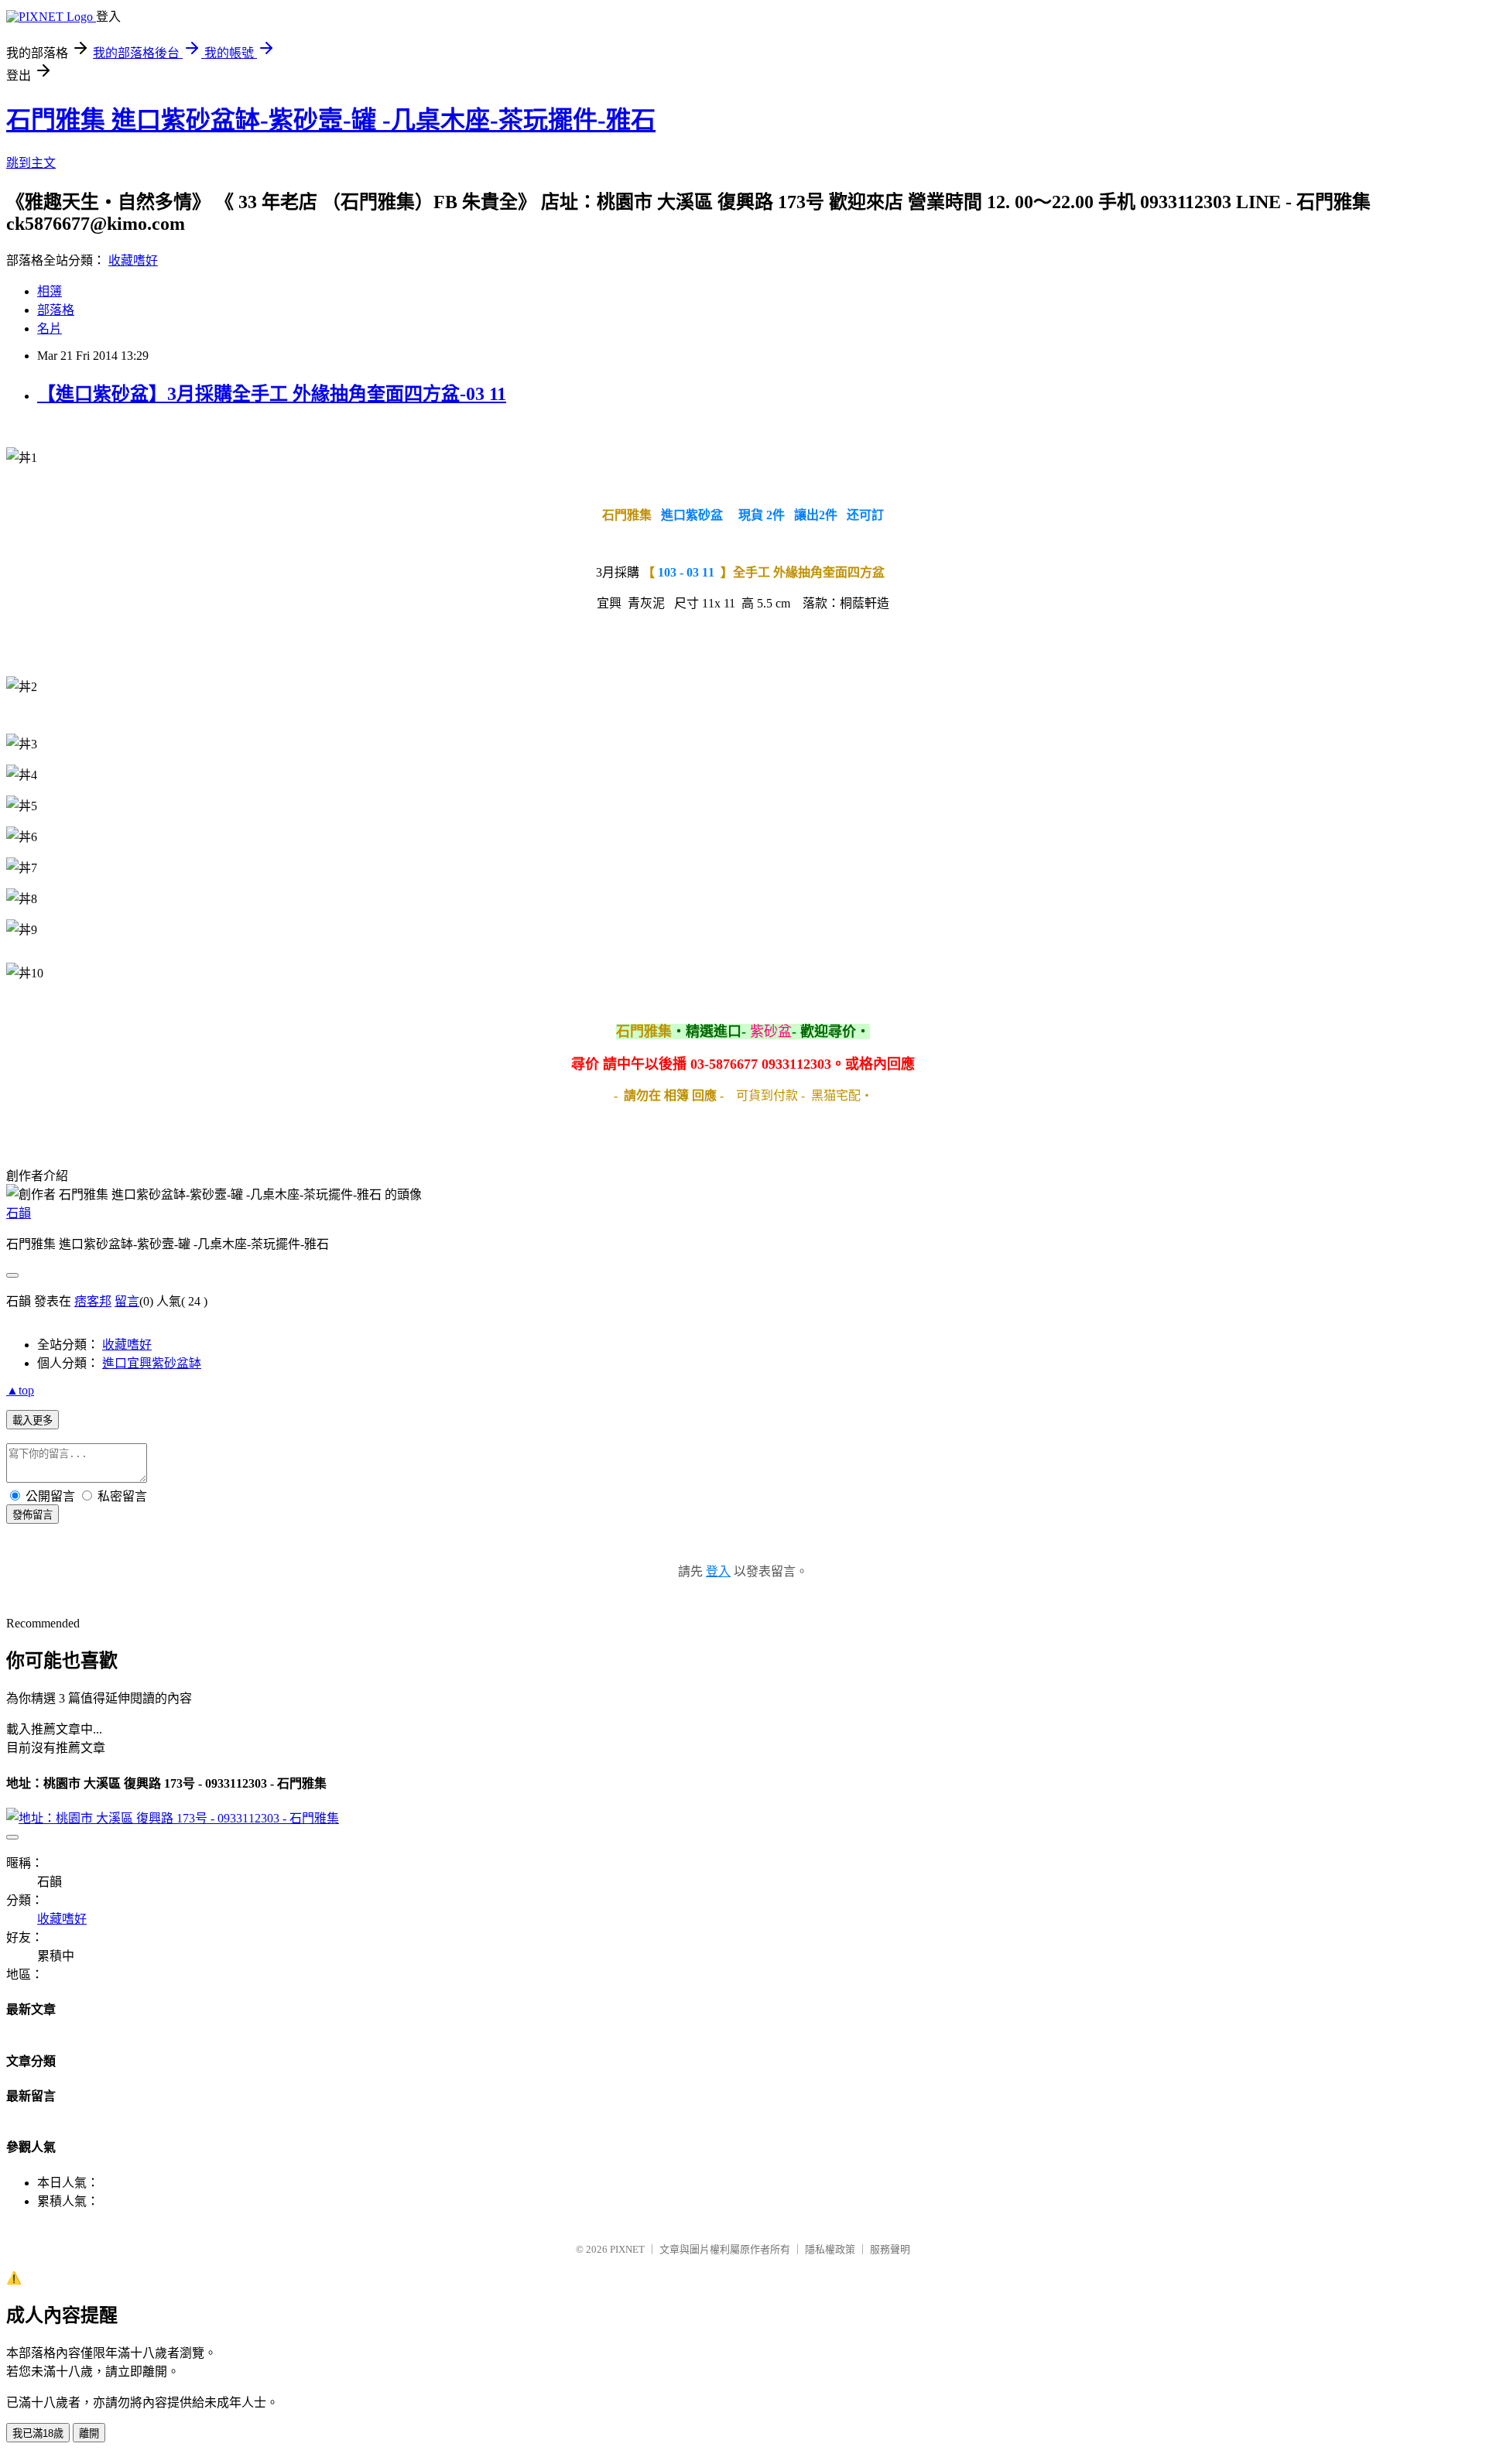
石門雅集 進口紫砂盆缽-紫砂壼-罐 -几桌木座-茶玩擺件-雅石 (331, 120)
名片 (50, 329)
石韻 (19, 1213)
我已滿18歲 (38, 2433)
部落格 (56, 310)
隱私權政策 (830, 2249)
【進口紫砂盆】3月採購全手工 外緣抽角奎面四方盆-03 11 (272, 394)
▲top (20, 1390)
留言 (127, 1301)
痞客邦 (93, 1301)
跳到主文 (31, 163)
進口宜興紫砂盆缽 (152, 1363)
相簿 (50, 291)
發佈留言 (33, 1515)
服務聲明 (890, 2249)
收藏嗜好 (133, 260)
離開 (89, 2433)
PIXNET (627, 2249)
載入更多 (33, 1420)
